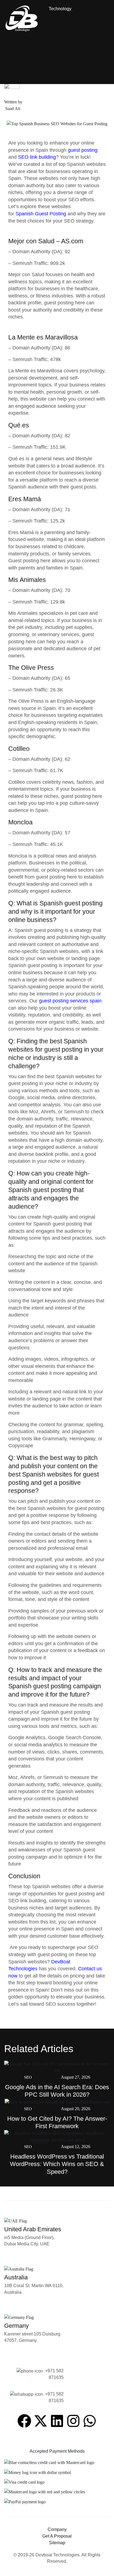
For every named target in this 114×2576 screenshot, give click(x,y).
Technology (60, 9)
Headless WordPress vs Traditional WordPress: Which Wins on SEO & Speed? (57, 2164)
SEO (28, 2077)
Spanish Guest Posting (42, 214)
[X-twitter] (41, 2421)
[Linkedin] (57, 2421)
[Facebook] (24, 2421)
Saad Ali (12, 109)
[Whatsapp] (90, 2421)
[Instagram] (73, 2421)
